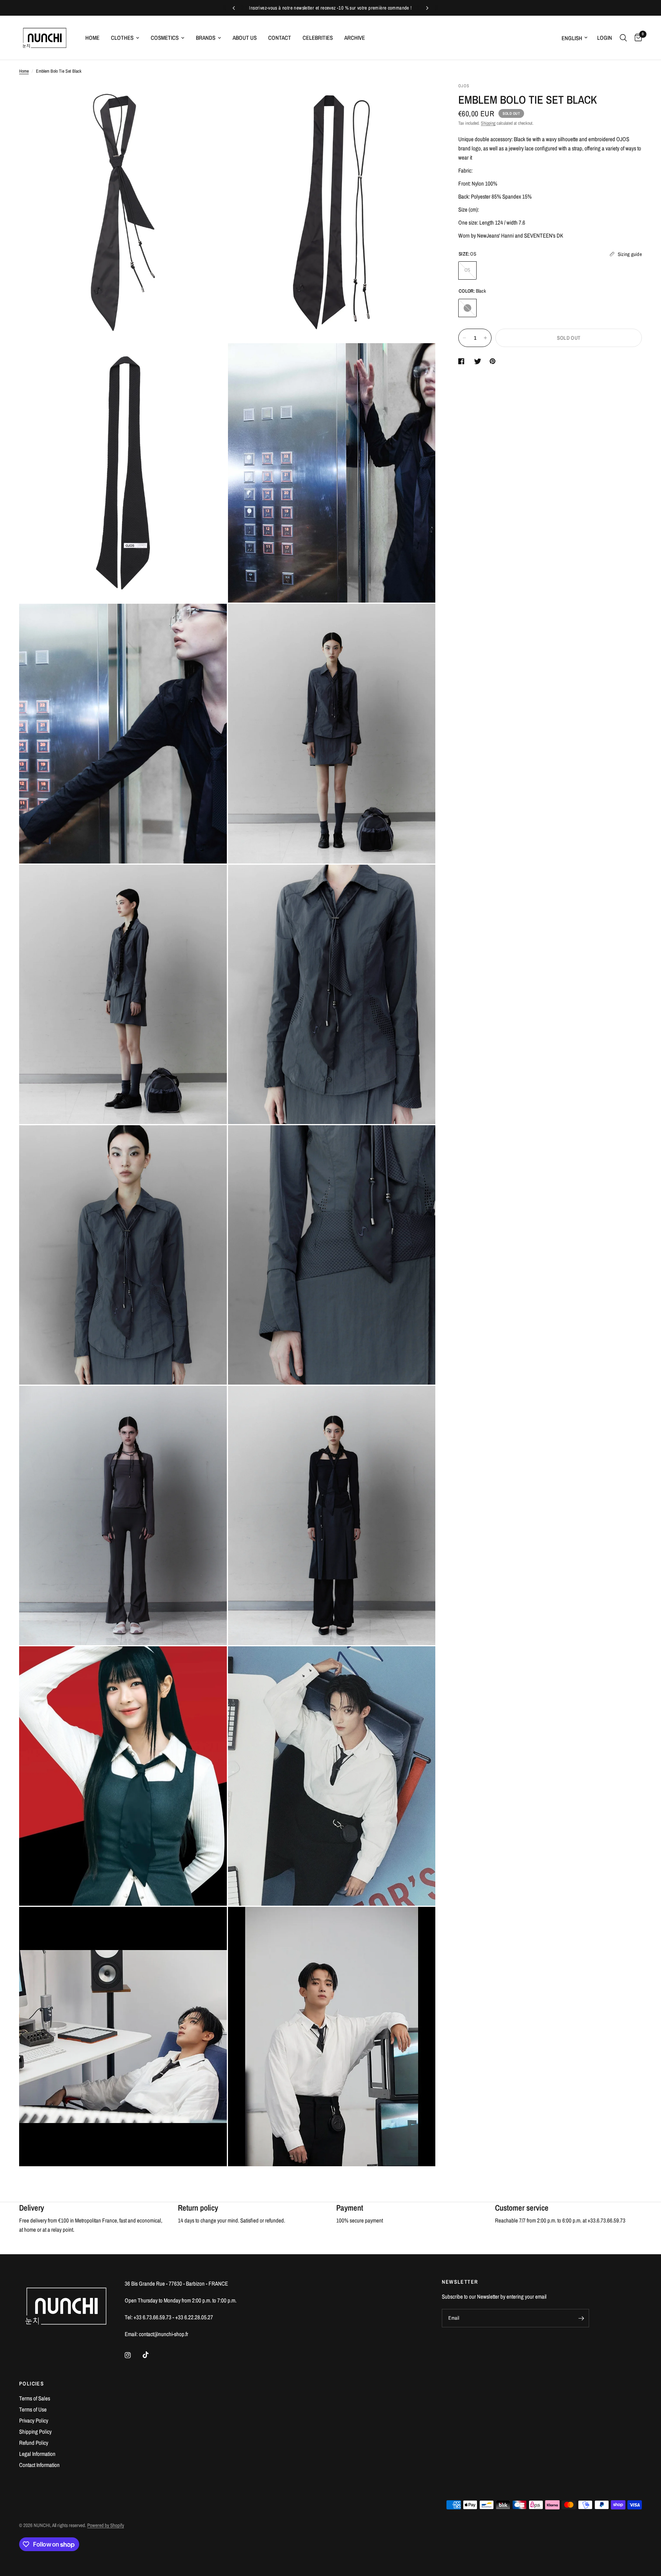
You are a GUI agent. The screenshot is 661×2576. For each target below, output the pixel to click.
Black (467, 308)
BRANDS (206, 38)
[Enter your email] (581, 2318)
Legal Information (37, 2454)
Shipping (488, 123)
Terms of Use (33, 2409)
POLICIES (32, 2384)
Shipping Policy (35, 2432)
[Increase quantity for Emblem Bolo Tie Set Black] (485, 338)
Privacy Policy (34, 2420)
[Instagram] (133, 2355)
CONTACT (280, 38)
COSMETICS (165, 38)
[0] (636, 38)
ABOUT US (245, 38)
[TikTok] (151, 2355)
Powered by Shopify (106, 2525)
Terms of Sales (35, 2398)
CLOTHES (122, 38)
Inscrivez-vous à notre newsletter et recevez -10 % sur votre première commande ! (330, 8)
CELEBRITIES (318, 38)
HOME (92, 38)
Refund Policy (34, 2443)
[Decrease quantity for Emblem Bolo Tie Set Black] (464, 338)
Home (24, 71)
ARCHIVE (355, 38)
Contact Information (39, 2465)
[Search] (623, 38)
